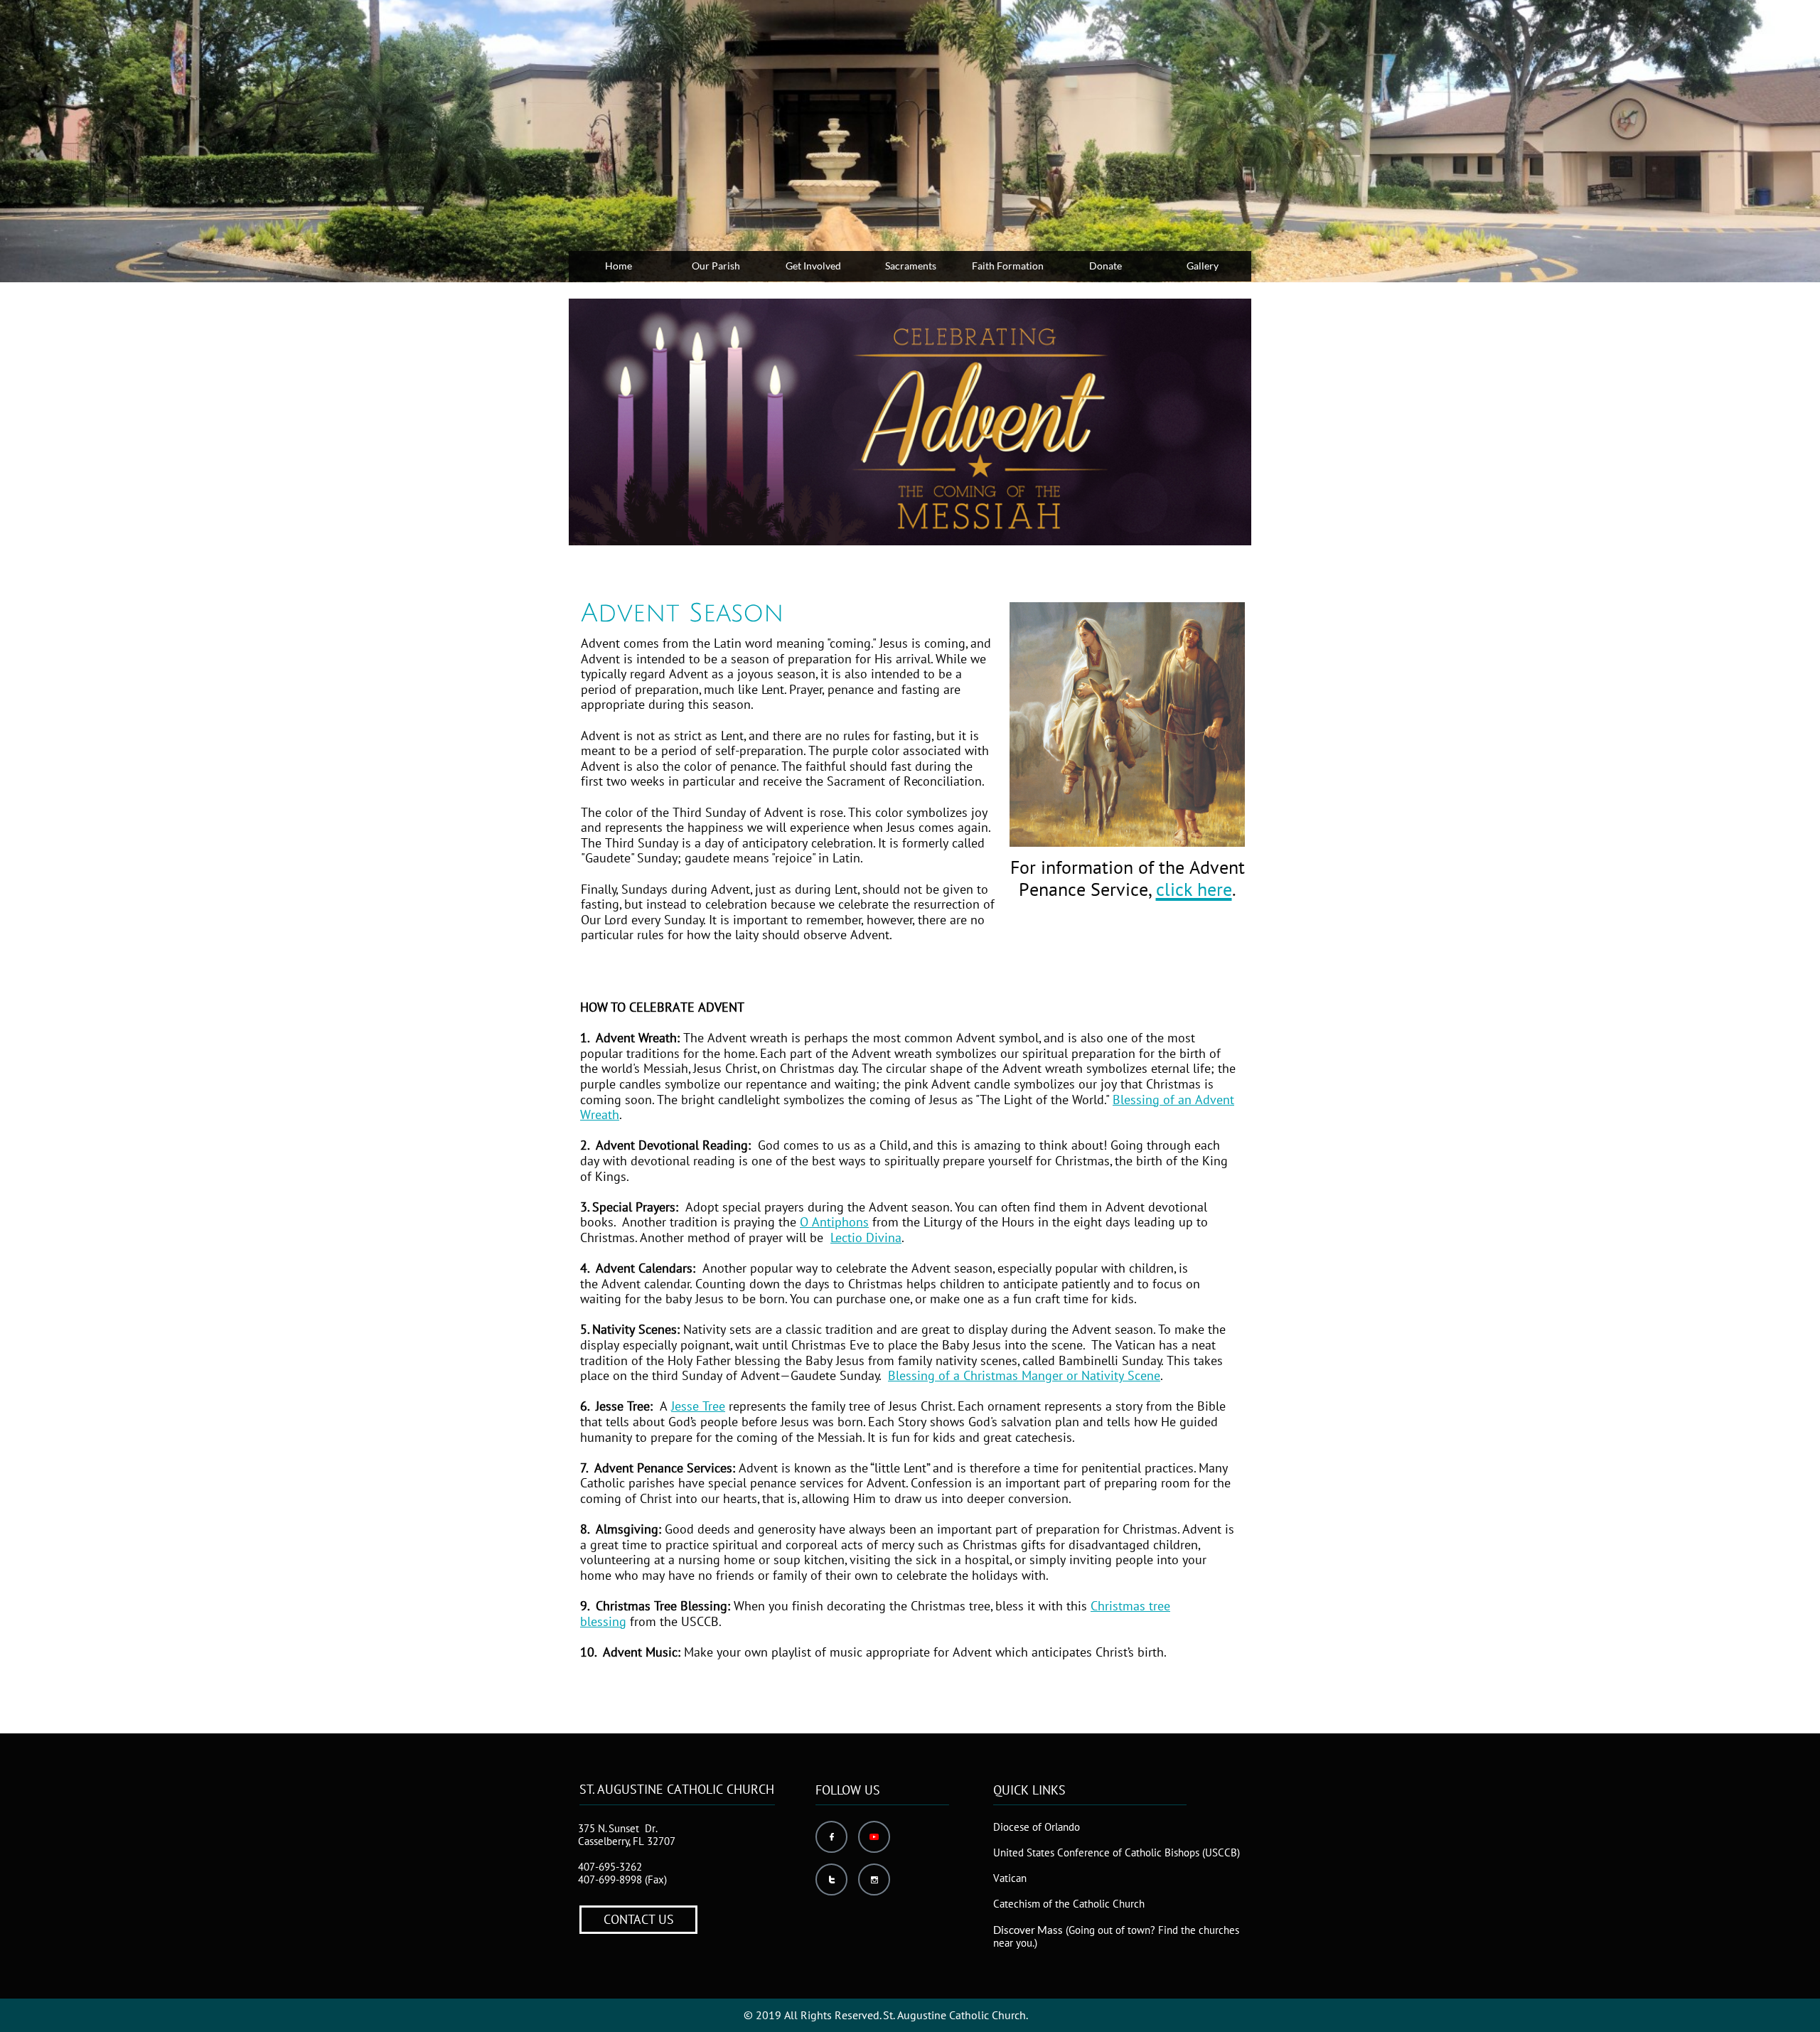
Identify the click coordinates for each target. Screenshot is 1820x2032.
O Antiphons (834, 1222)
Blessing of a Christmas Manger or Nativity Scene (1024, 1375)
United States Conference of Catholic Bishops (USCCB (1115, 1852)
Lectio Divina (866, 1237)
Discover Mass (1028, 1930)
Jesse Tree (698, 1406)
